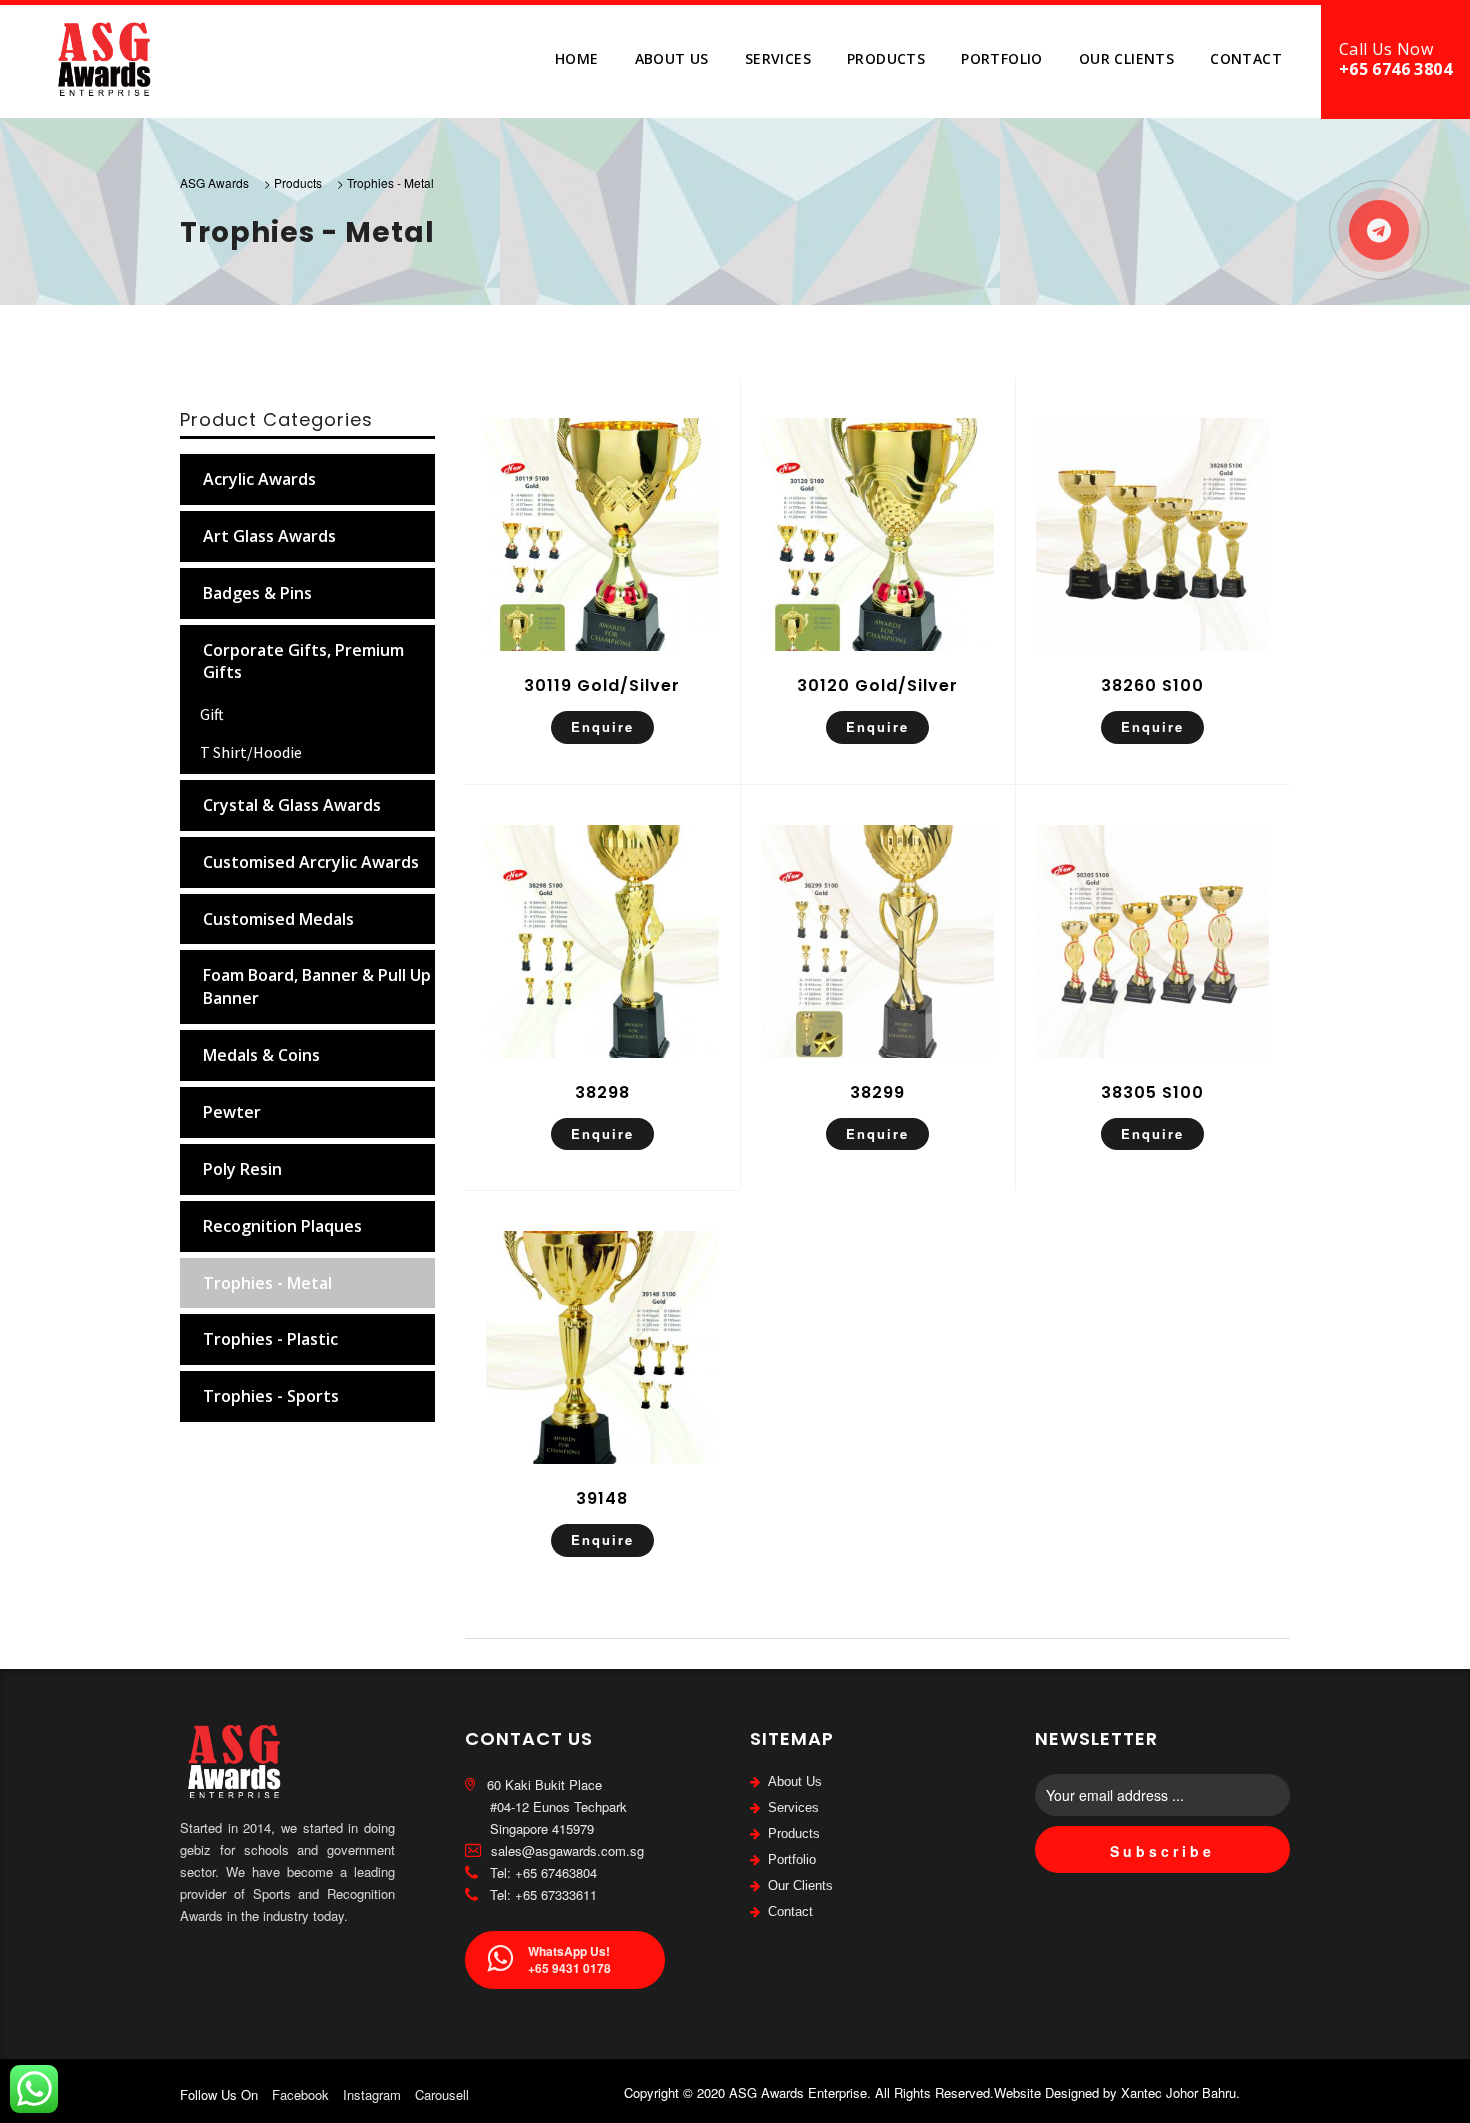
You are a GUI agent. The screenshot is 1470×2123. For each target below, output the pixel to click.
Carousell (442, 2094)
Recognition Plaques (282, 1226)
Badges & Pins (257, 593)
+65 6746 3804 (1395, 69)
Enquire (602, 726)
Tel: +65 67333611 (541, 1894)
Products (886, 58)
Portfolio (1002, 58)
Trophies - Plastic (270, 1339)
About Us (672, 58)
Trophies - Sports (271, 1396)
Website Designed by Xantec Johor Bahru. (1117, 2092)
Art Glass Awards (269, 536)
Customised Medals (278, 919)
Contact (1246, 58)
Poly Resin (242, 1169)
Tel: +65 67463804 (541, 1872)
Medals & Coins (261, 1055)
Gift (212, 714)
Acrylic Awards (259, 479)
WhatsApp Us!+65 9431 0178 (569, 1959)
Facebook (300, 2094)
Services (778, 58)
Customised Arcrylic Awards (311, 862)
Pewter (232, 1112)
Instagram (372, 2094)
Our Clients (1126, 58)
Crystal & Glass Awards (292, 805)
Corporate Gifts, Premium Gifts (303, 661)
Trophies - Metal (267, 1283)
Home (577, 58)
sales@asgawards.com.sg (565, 1850)
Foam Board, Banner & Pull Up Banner (317, 986)
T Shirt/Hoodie (251, 752)
